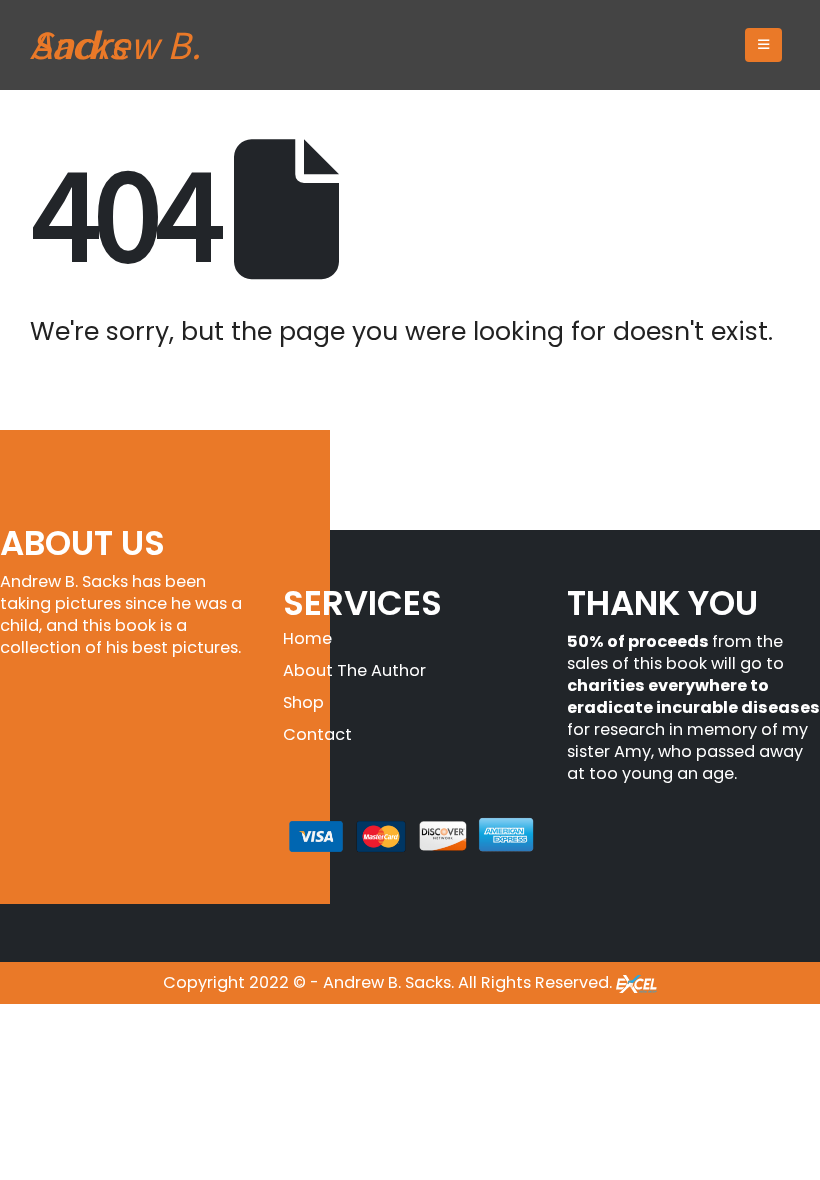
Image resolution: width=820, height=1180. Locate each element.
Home (307, 638)
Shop (303, 702)
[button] (763, 45)
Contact (317, 734)
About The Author (354, 670)
